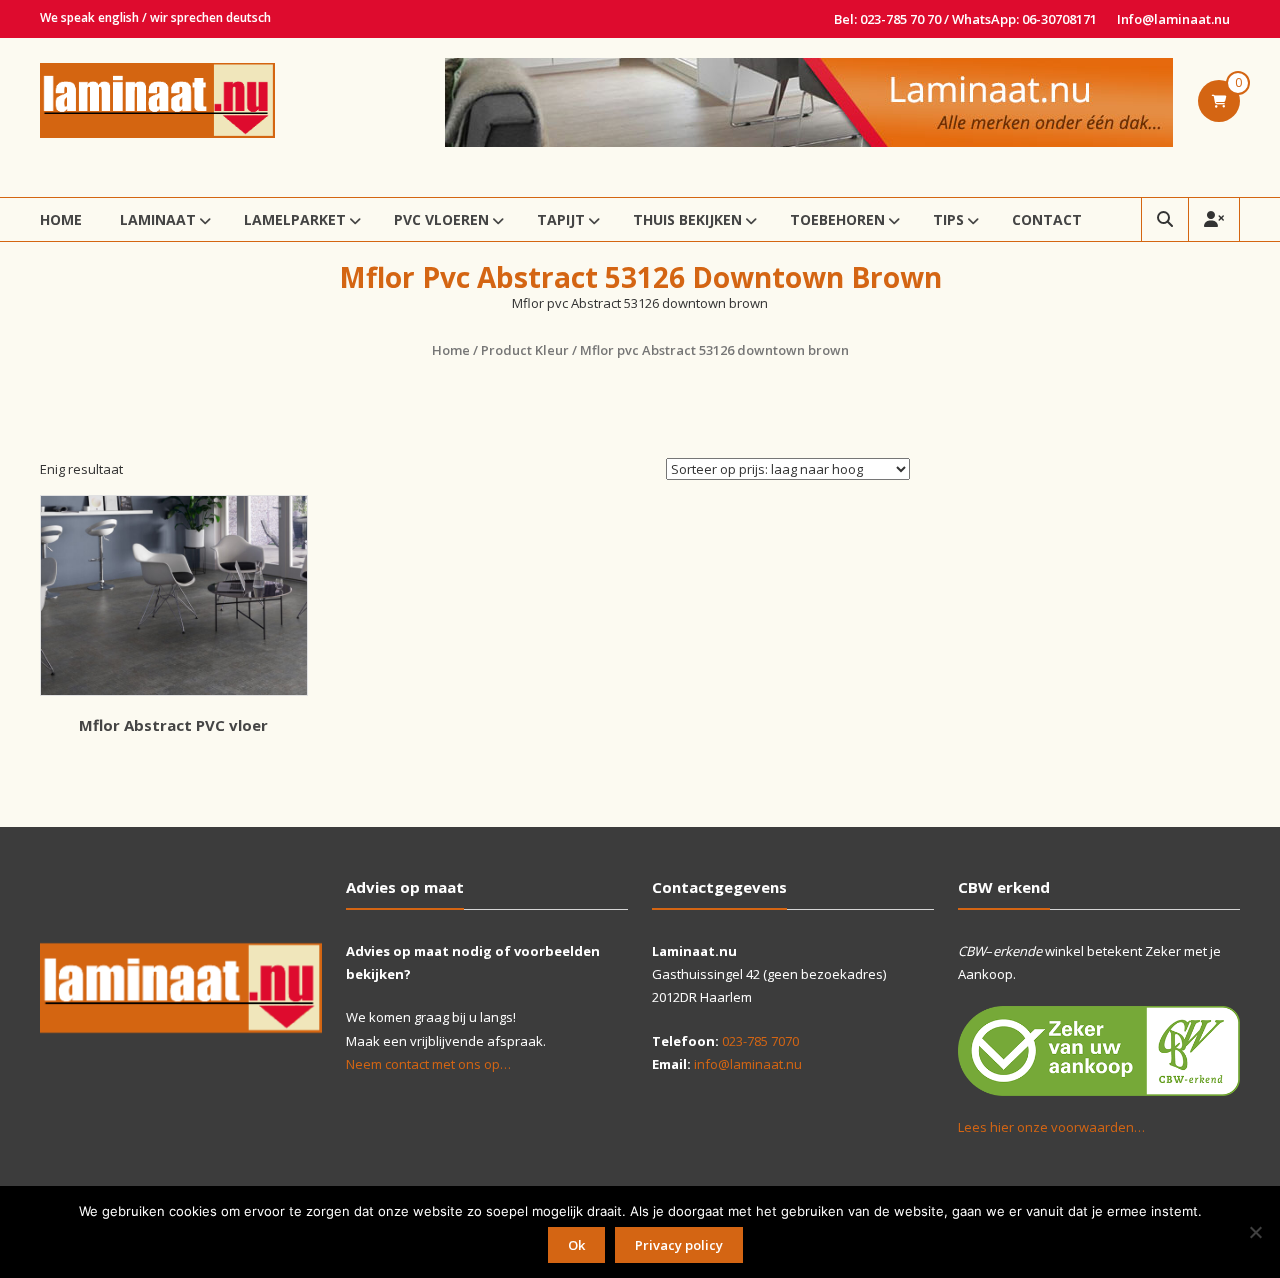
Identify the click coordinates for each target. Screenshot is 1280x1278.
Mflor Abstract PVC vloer (173, 725)
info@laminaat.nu (748, 1064)
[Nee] (1255, 1232)
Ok (576, 1245)
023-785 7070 (760, 1041)
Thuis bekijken (687, 219)
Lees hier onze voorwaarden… (1051, 1127)
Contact (1047, 219)
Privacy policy (679, 1245)
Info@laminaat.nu (1173, 19)
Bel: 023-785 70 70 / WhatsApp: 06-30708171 (965, 19)
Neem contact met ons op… (428, 1064)
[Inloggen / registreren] (1214, 219)
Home (61, 219)
